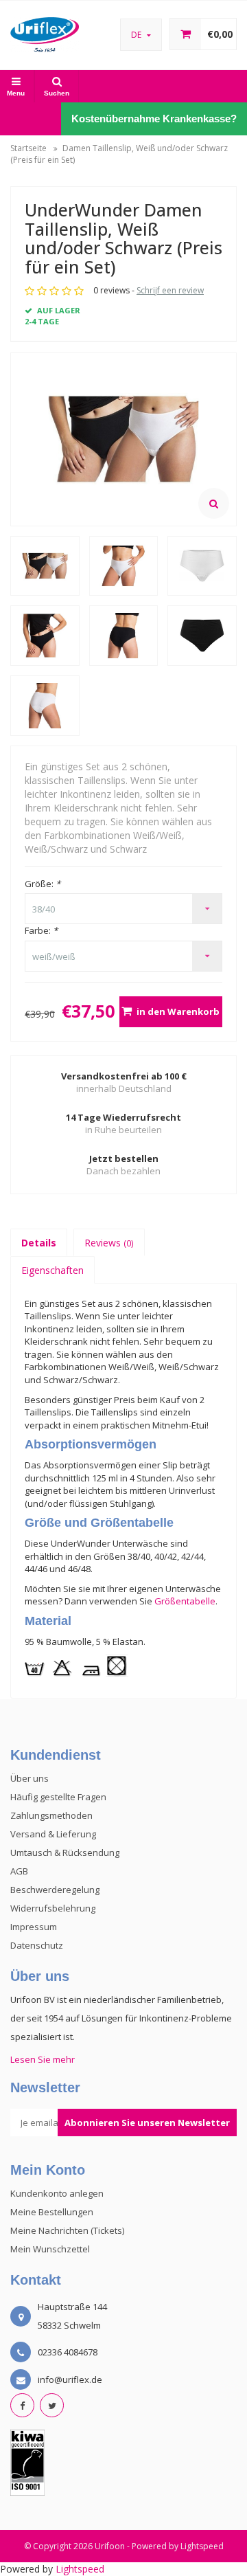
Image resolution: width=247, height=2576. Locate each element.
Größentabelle (185, 1601)
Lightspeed (202, 2546)
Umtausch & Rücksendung (65, 1852)
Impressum (34, 1927)
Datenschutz (37, 1945)
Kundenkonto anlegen (57, 2193)
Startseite (28, 148)
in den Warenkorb (178, 1011)
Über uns (30, 1778)
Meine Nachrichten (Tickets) (67, 2230)
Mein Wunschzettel (50, 2249)
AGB (19, 1871)
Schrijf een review (170, 290)
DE (137, 35)
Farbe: (41, 930)
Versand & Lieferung (53, 1834)
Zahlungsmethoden (51, 1815)
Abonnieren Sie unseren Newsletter (147, 2123)
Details (39, 1243)
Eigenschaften (52, 1270)
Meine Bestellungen (52, 2212)
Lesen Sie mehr (43, 2059)
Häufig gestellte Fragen (58, 1797)
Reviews (109, 1243)
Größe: (43, 884)
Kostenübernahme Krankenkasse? (154, 119)
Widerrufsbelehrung (53, 1908)
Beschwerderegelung (55, 1890)
